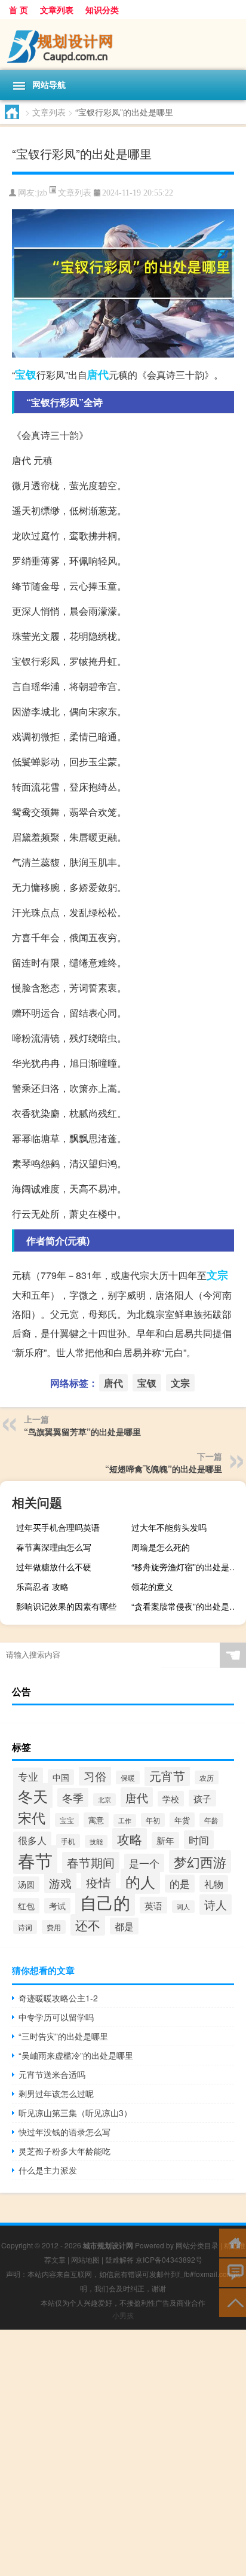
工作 (125, 1820)
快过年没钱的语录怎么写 (64, 2132)
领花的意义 (152, 1586)
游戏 (60, 1883)
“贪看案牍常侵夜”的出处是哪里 (187, 1606)
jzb (42, 193)
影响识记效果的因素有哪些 (66, 1606)
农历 (207, 1777)
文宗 (217, 1275)
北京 (104, 1800)
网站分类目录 (197, 2245)
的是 (180, 1884)
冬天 (33, 1796)
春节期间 (91, 1862)
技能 (96, 1841)
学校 (171, 1799)
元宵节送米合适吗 (52, 2074)
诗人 (216, 1904)
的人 (140, 1881)
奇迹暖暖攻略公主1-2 (58, 1998)
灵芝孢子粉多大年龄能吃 (64, 2151)
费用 (54, 1927)
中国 (61, 1777)
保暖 (128, 1777)
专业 (28, 1777)
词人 (183, 1907)
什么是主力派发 (48, 2170)
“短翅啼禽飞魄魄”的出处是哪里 (164, 1469)
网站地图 (85, 2259)
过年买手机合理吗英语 (58, 1527)
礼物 (214, 1884)
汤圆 (26, 1884)
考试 (57, 1906)
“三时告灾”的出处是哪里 (63, 2036)
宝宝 (67, 1820)
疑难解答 (119, 2259)
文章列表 (57, 10)
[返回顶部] (233, 2302)
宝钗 (26, 374)
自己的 (105, 1902)
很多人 (32, 1840)
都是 (124, 1926)
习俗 (95, 1776)
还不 (88, 1925)
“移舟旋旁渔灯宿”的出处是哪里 (187, 1567)
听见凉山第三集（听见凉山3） (75, 2113)
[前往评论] (233, 2272)
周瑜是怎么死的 (161, 1547)
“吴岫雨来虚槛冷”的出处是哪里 (76, 2055)
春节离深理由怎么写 (54, 1547)
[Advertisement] (123, 2453)
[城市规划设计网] (123, 45)
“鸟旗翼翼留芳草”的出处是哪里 (82, 1432)
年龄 (211, 1820)
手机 (68, 1841)
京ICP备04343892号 (169, 2259)
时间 (199, 1840)
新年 (165, 1840)
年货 (182, 1820)
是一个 (144, 1863)
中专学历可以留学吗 (56, 2017)
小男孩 (123, 2315)
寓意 (96, 1820)
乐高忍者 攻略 (42, 1586)
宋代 (32, 1817)
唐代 (98, 374)
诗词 (25, 1927)
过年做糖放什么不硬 (54, 1567)
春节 (35, 1860)
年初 (153, 1820)
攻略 (130, 1839)
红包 (26, 1906)
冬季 (73, 1797)
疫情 (99, 1882)
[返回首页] (233, 2242)
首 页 (19, 10)
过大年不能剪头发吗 (169, 1527)
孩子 (202, 1798)
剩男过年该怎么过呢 (56, 2093)
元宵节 (167, 1776)
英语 (153, 1905)
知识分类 (102, 10)
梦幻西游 (200, 1861)
